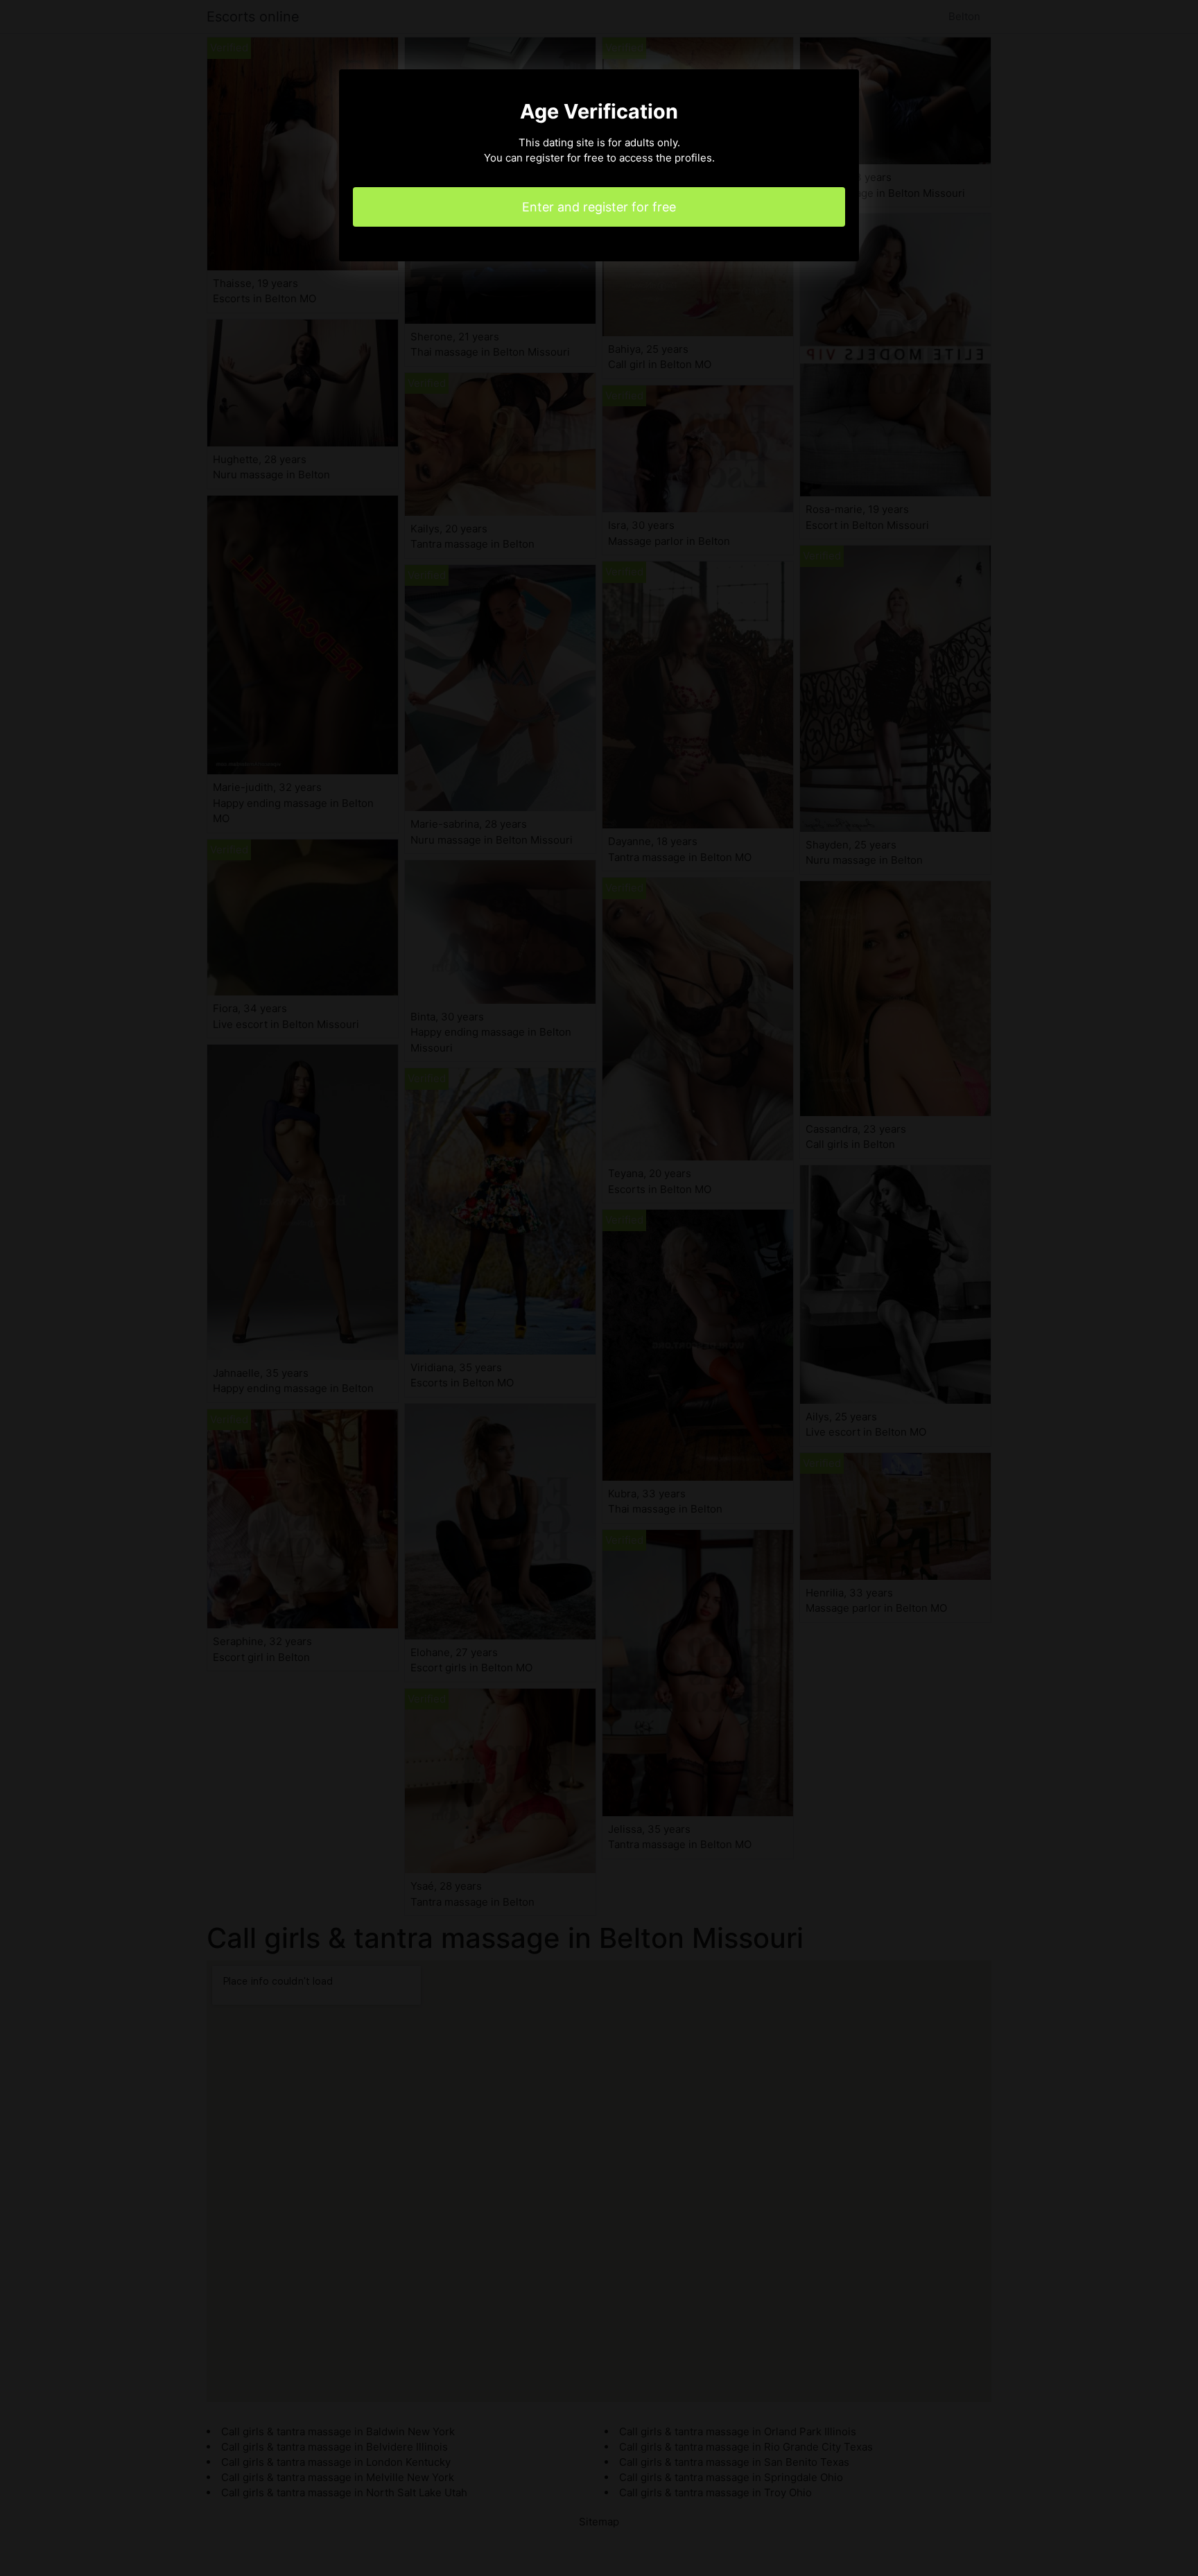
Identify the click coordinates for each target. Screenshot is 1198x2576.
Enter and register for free (599, 207)
